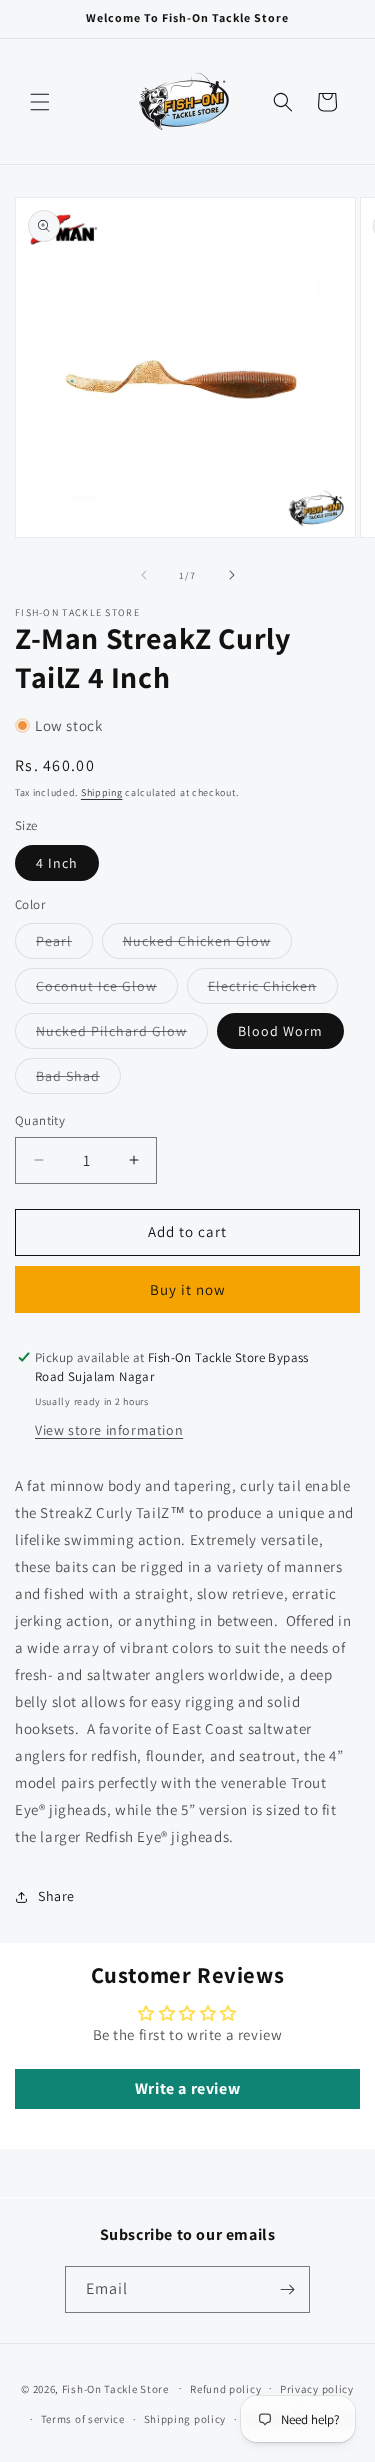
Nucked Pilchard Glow (122, 1035)
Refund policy (225, 2389)
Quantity (40, 1120)
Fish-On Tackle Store (115, 2388)
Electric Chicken (273, 990)
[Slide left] (144, 575)
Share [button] (56, 1896)
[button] (40, 102)
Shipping (102, 792)
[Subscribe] (287, 2289)
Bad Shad (78, 1080)
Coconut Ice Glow (107, 990)
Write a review (187, 2088)
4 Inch (57, 863)
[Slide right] (232, 575)
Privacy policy (317, 2389)
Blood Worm (280, 1031)
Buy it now (188, 1289)
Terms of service (83, 2419)
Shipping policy (185, 2419)
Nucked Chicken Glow (207, 945)
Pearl (64, 945)
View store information (109, 1430)
